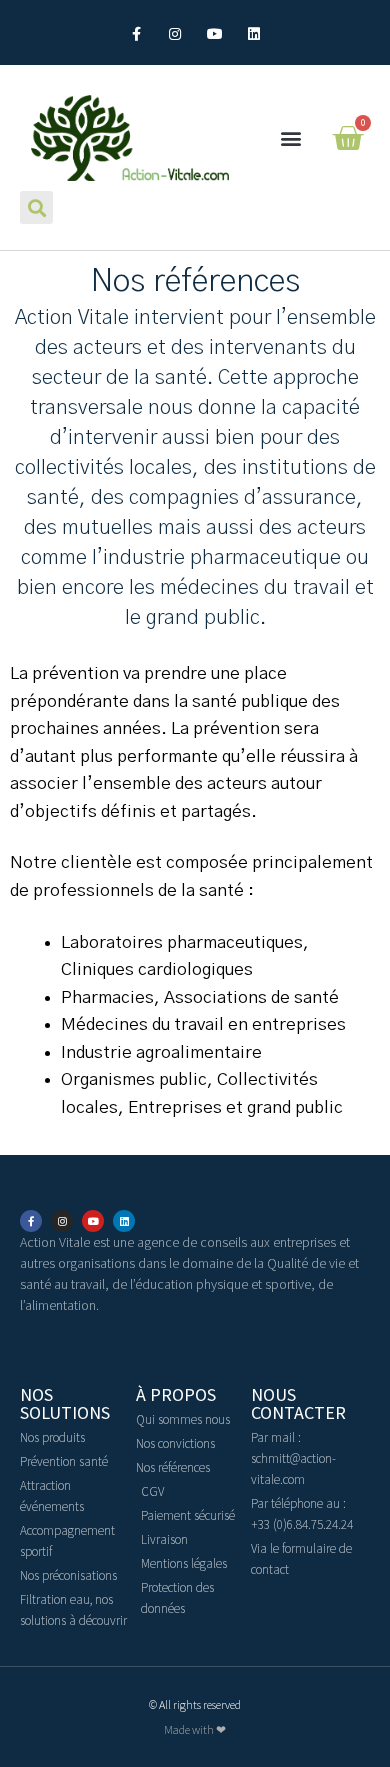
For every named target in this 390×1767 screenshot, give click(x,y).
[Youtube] (214, 34)
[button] (290, 138)
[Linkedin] (253, 34)
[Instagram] (175, 34)
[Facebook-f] (136, 34)
